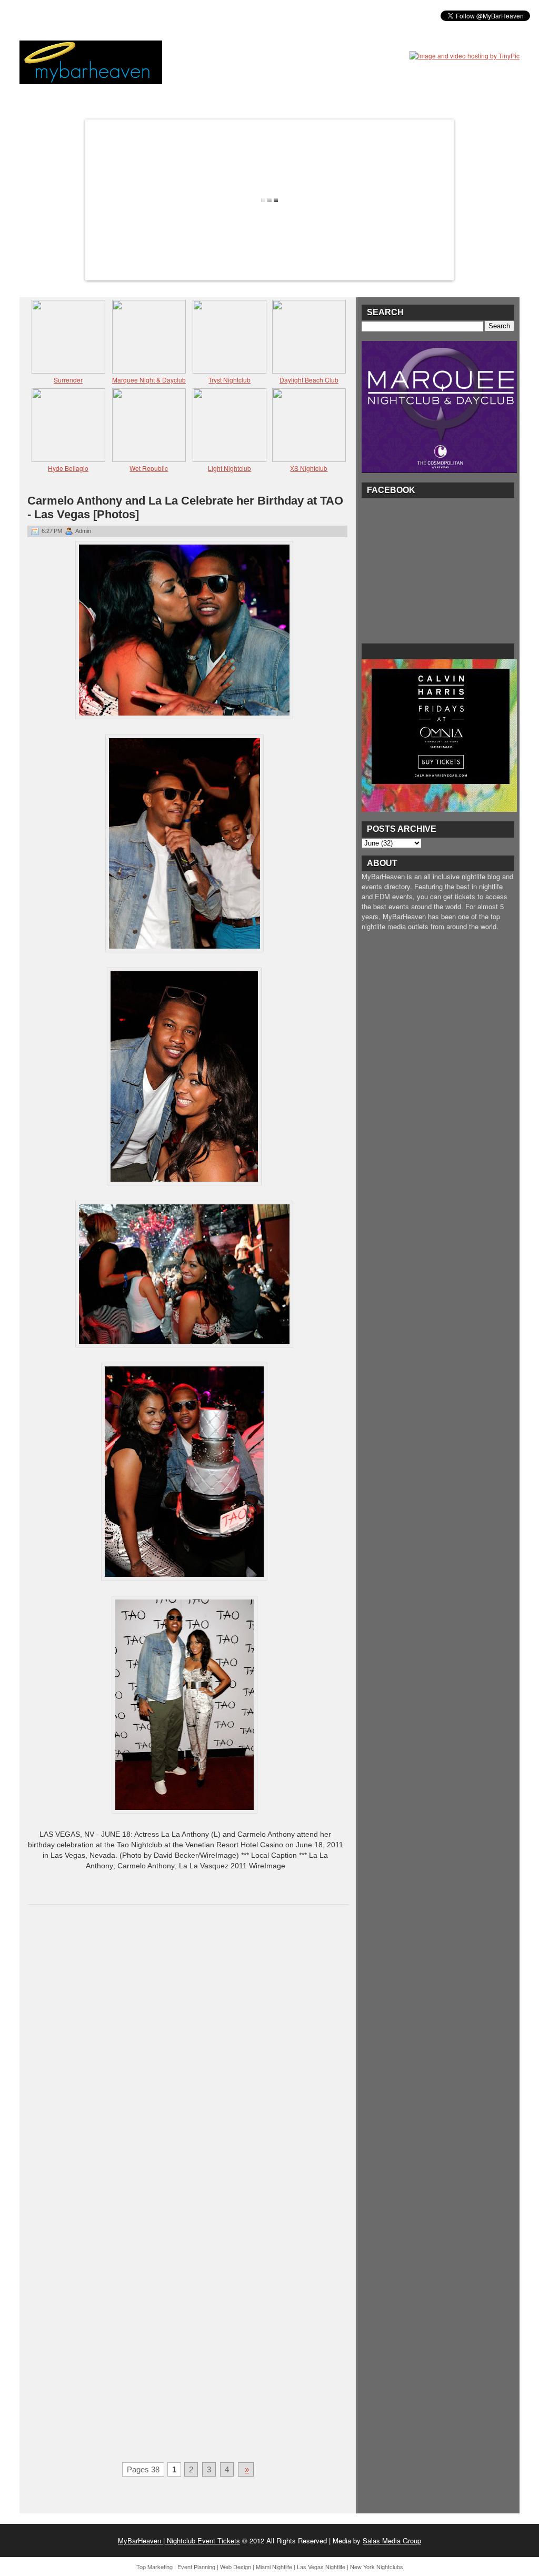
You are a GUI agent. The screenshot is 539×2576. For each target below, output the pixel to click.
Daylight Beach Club (309, 380)
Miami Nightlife (274, 2567)
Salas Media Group (392, 2540)
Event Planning (196, 2567)
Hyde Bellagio (68, 468)
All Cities (181, 15)
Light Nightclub (229, 468)
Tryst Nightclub (229, 380)
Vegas (138, 15)
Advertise (232, 15)
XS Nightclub (309, 468)
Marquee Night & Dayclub (149, 380)
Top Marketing (154, 2567)
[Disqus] (188, 2049)
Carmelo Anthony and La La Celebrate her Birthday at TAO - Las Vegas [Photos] (185, 507)
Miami (103, 15)
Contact (280, 15)
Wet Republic (149, 468)
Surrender (68, 380)
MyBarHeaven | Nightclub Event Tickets (179, 2540)
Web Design (236, 2567)
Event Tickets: (53, 15)
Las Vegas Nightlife (321, 2567)
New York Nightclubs (377, 2567)
